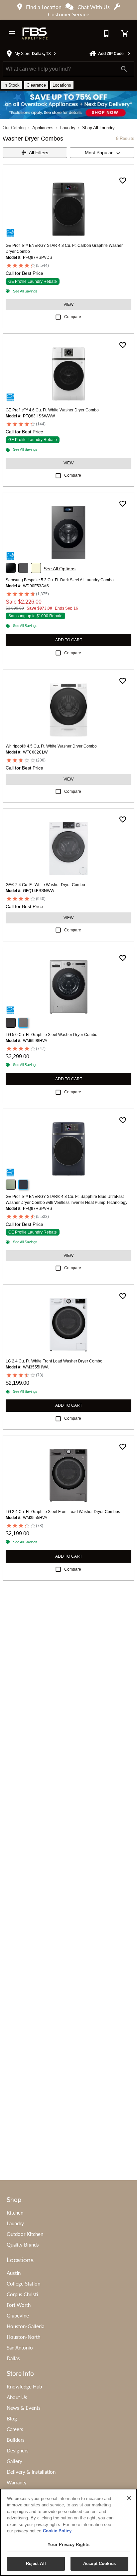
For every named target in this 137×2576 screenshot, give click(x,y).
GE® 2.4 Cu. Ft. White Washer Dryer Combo (45, 885)
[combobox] (102, 153)
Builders (16, 2440)
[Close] (129, 2498)
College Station (23, 2284)
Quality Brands (23, 2245)
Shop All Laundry (98, 128)
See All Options (60, 569)
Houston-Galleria (25, 2326)
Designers (18, 2450)
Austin (14, 2273)
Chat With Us (94, 7)
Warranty (17, 2482)
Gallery (14, 2461)
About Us (17, 2397)
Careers (15, 2429)
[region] (68, 2532)
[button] (12, 33)
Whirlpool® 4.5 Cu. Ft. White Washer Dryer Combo (51, 746)
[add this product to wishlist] (123, 181)
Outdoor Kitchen (25, 2234)
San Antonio (20, 2347)
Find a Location (44, 7)
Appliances (43, 128)
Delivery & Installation (31, 2472)
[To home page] (35, 33)
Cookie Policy (57, 2531)
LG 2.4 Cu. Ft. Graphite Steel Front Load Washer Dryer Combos (63, 1512)
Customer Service (68, 14)
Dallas (13, 2358)
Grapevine (18, 2316)
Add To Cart (69, 640)
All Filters (39, 153)
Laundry (68, 128)
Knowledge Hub (24, 2386)
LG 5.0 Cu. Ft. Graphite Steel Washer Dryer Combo (52, 1035)
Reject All (36, 2564)
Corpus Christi (22, 2294)
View (68, 304)
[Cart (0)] (125, 33)
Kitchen (15, 2213)
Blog (12, 2418)
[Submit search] (124, 69)
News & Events (24, 2408)
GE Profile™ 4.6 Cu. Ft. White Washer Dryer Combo (52, 410)
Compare (73, 317)
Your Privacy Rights (68, 2545)
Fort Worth (19, 2305)
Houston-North (23, 2337)
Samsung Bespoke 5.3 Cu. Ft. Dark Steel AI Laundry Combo (60, 580)
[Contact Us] (106, 33)
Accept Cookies (99, 2564)
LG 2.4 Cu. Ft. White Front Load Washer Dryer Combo (54, 1361)
